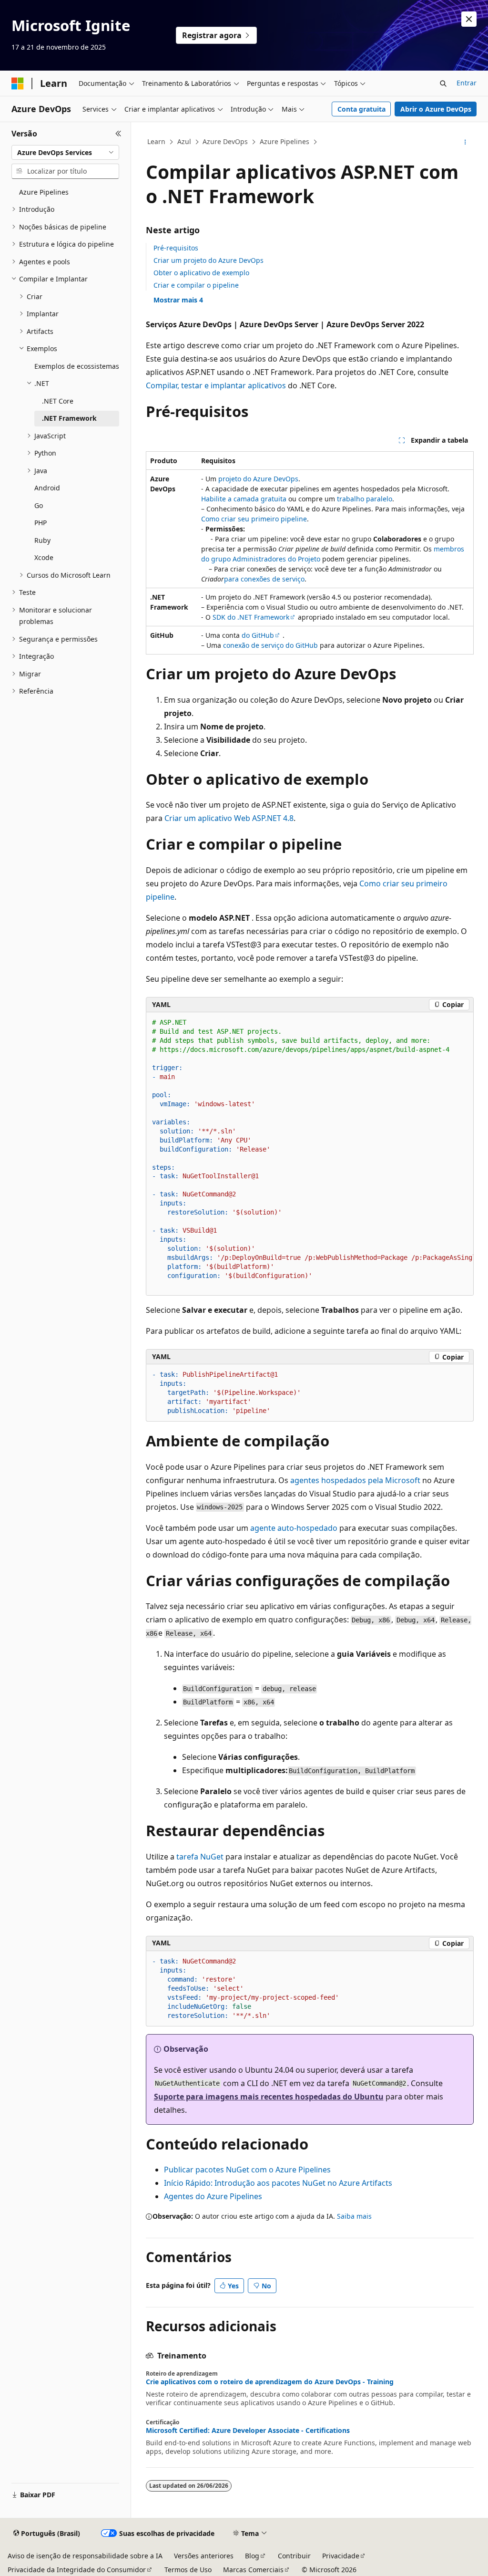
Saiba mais (354, 2216)
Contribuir (294, 2556)
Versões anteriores (204, 2556)
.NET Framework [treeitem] (69, 418)
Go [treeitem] (39, 505)
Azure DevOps (225, 141)
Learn (156, 141)
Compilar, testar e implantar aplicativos (216, 385)
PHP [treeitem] (41, 523)
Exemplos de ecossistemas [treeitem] (77, 366)
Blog (252, 2556)
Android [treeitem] (47, 488)
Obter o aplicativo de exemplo (201, 273)
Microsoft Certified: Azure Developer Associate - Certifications (248, 2431)
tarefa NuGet (200, 1857)
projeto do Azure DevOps (258, 479)
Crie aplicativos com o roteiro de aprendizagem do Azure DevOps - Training (270, 2382)
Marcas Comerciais (253, 2570)
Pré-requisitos (176, 248)
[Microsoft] (18, 83)
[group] (310, 1154)
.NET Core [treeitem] (58, 401)
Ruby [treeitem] (42, 540)
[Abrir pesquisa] (443, 83)
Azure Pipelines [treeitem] (44, 192)
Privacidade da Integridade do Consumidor (77, 2570)
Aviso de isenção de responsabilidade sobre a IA (85, 2556)
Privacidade (341, 2556)
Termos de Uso (188, 2570)
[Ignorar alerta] (469, 19)
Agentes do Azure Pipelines (213, 2196)
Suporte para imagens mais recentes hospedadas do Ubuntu (269, 2097)
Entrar (467, 83)
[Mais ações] (465, 142)
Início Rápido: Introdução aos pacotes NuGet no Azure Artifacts (278, 2183)
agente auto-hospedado (294, 1528)
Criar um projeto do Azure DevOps (208, 260)
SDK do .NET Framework (251, 617)
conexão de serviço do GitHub (270, 645)
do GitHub (258, 635)
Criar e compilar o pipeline (196, 285)
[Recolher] (118, 134)
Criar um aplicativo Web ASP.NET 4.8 (229, 818)
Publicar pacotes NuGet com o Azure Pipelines (247, 2170)
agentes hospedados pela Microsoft (355, 1480)
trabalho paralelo (365, 499)
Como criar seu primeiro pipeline (254, 519)
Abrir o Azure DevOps (436, 109)
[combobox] (65, 153)
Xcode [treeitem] (44, 557)
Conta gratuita (361, 109)
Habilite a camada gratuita (244, 499)
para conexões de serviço (264, 579)
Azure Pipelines (285, 141)
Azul (184, 141)
